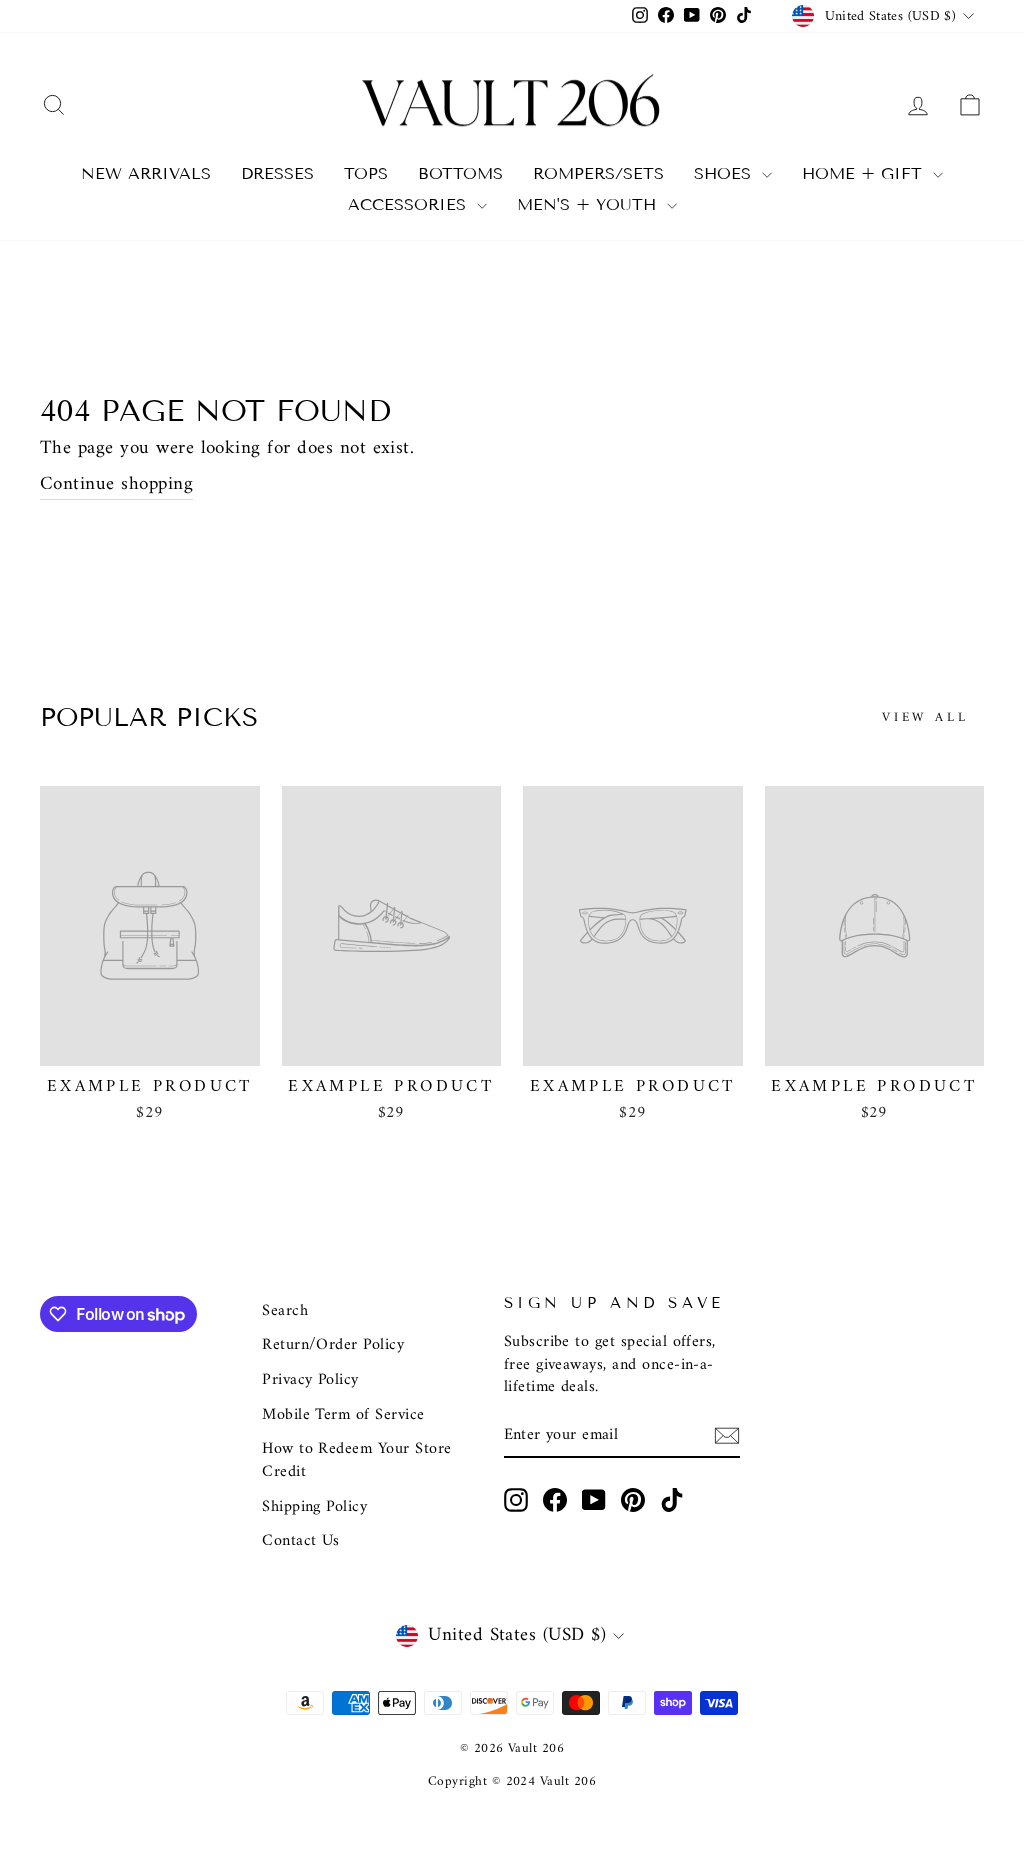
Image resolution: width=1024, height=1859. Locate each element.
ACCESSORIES (410, 204)
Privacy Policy (310, 1380)
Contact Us (301, 1541)
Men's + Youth (589, 204)
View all (925, 717)
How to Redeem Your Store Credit (356, 1460)
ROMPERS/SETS (598, 173)
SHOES (725, 173)
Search (285, 1311)
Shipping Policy (314, 1507)
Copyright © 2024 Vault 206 (512, 1781)
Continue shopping (116, 486)
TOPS (366, 173)
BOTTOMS (460, 173)
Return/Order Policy (333, 1345)
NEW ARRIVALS (146, 173)
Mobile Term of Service (343, 1415)
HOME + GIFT (865, 173)
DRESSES (277, 173)
